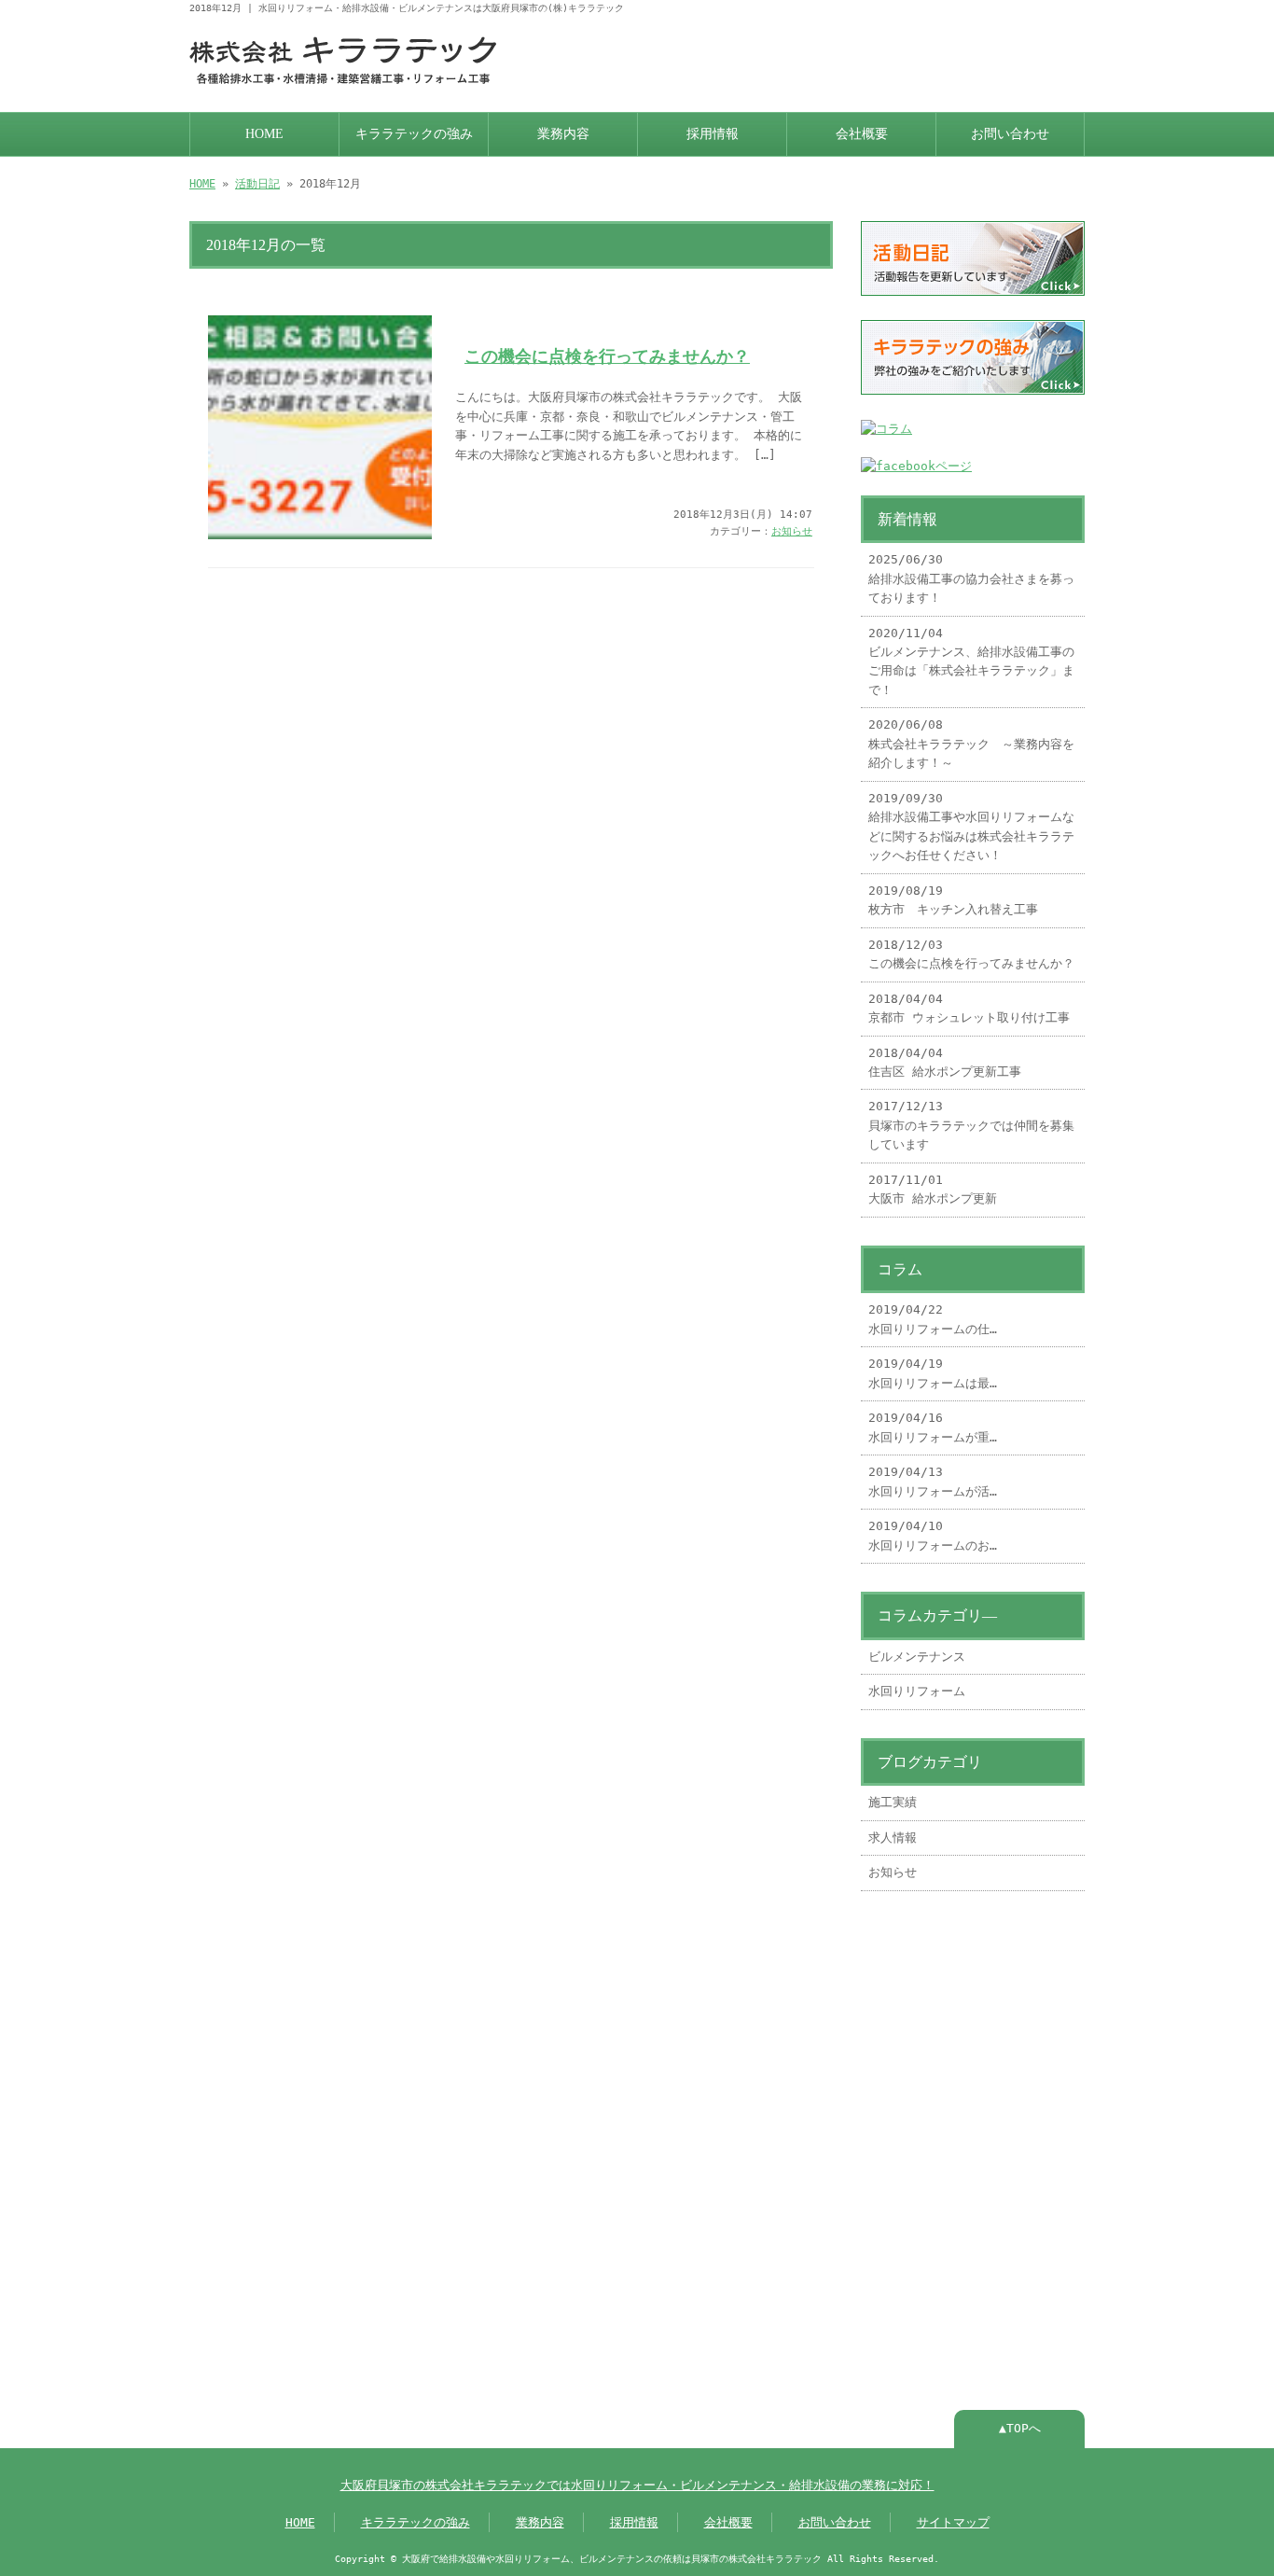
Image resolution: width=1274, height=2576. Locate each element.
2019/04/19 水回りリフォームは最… (933, 1373)
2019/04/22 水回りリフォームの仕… (933, 1319)
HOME (264, 134)
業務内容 (563, 134)
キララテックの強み (414, 134)
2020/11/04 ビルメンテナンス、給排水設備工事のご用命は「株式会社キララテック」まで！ (971, 661)
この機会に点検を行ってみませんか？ (607, 356)
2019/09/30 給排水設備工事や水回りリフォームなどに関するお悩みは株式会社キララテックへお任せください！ (971, 827)
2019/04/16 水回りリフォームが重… (933, 1427)
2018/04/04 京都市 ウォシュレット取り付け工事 (969, 1008)
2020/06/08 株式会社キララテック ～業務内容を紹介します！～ (971, 744)
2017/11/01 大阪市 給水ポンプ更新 (933, 1189)
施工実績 (893, 1802)
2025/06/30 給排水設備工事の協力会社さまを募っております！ (971, 578)
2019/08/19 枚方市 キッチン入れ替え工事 (953, 900)
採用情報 (713, 134)
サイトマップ (953, 2522)
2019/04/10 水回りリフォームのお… (933, 1535)
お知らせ (792, 531)
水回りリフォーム (917, 1691)
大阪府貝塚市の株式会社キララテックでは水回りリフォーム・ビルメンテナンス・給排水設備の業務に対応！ (637, 2485)
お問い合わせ (1010, 134)
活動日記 (257, 184)
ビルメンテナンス (917, 1657)
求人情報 (893, 1838)
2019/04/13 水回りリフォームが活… (933, 1481)
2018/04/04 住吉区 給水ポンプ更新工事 (945, 1062)
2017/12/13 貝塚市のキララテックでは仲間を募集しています (971, 1125)
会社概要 (862, 134)
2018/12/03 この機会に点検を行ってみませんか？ (971, 954)
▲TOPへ (1020, 2428)
